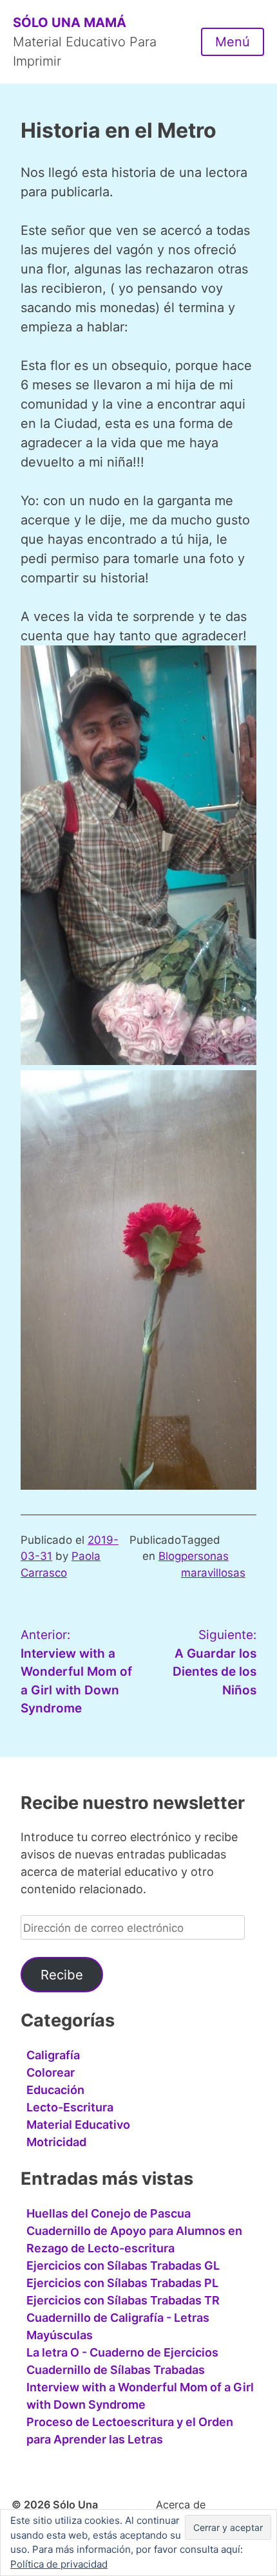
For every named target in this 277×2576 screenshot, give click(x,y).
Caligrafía (53, 2055)
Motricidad (56, 2142)
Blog (170, 1556)
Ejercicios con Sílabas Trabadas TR (123, 2300)
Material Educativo (78, 2125)
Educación (55, 2090)
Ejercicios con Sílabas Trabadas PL (122, 2283)
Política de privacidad (59, 2564)
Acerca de (181, 2505)
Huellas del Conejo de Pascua (109, 2213)
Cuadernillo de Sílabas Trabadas (116, 2370)
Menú (233, 42)
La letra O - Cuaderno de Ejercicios (122, 2352)
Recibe (62, 1975)
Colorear (51, 2072)
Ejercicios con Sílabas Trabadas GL (123, 2266)
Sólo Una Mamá (70, 23)
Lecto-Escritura (70, 2107)
